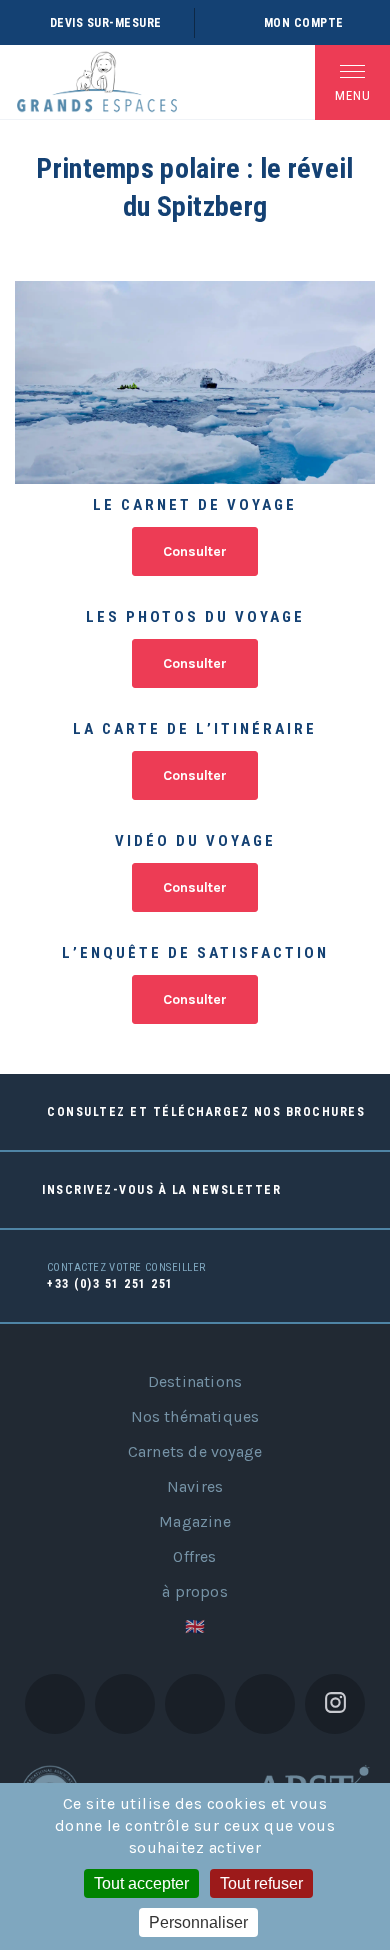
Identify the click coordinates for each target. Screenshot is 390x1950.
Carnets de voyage (195, 1451)
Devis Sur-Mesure (106, 23)
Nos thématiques (195, 1416)
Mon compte (304, 23)
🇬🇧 (195, 1626)
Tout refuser (261, 1883)
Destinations (195, 1381)
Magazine (195, 1521)
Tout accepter (141, 1883)
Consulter (195, 551)
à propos (195, 1591)
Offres (194, 1556)
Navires (195, 1486)
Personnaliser (198, 1922)
